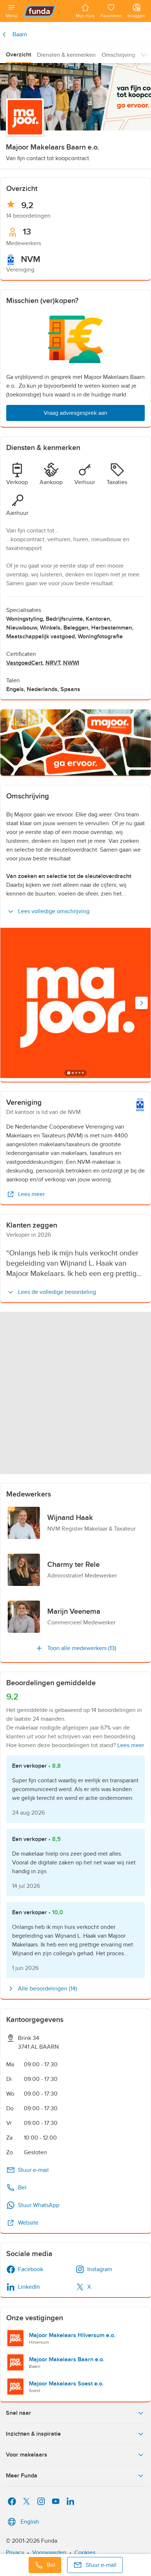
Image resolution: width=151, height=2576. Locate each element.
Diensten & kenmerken (66, 55)
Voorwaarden (49, 2553)
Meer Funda (22, 2476)
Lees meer (31, 1194)
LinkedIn (29, 2287)
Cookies (85, 2553)
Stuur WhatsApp (39, 2205)
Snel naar (19, 2413)
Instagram (100, 2269)
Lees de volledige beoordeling (57, 1292)
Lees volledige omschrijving (54, 911)
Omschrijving (118, 55)
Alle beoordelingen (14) (47, 1989)
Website (28, 2223)
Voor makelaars (27, 2455)
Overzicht (19, 55)
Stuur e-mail (33, 2170)
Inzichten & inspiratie (33, 2434)
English (30, 2522)
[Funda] (47, 11)
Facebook (31, 2269)
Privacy (15, 2553)
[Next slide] (141, 1003)
